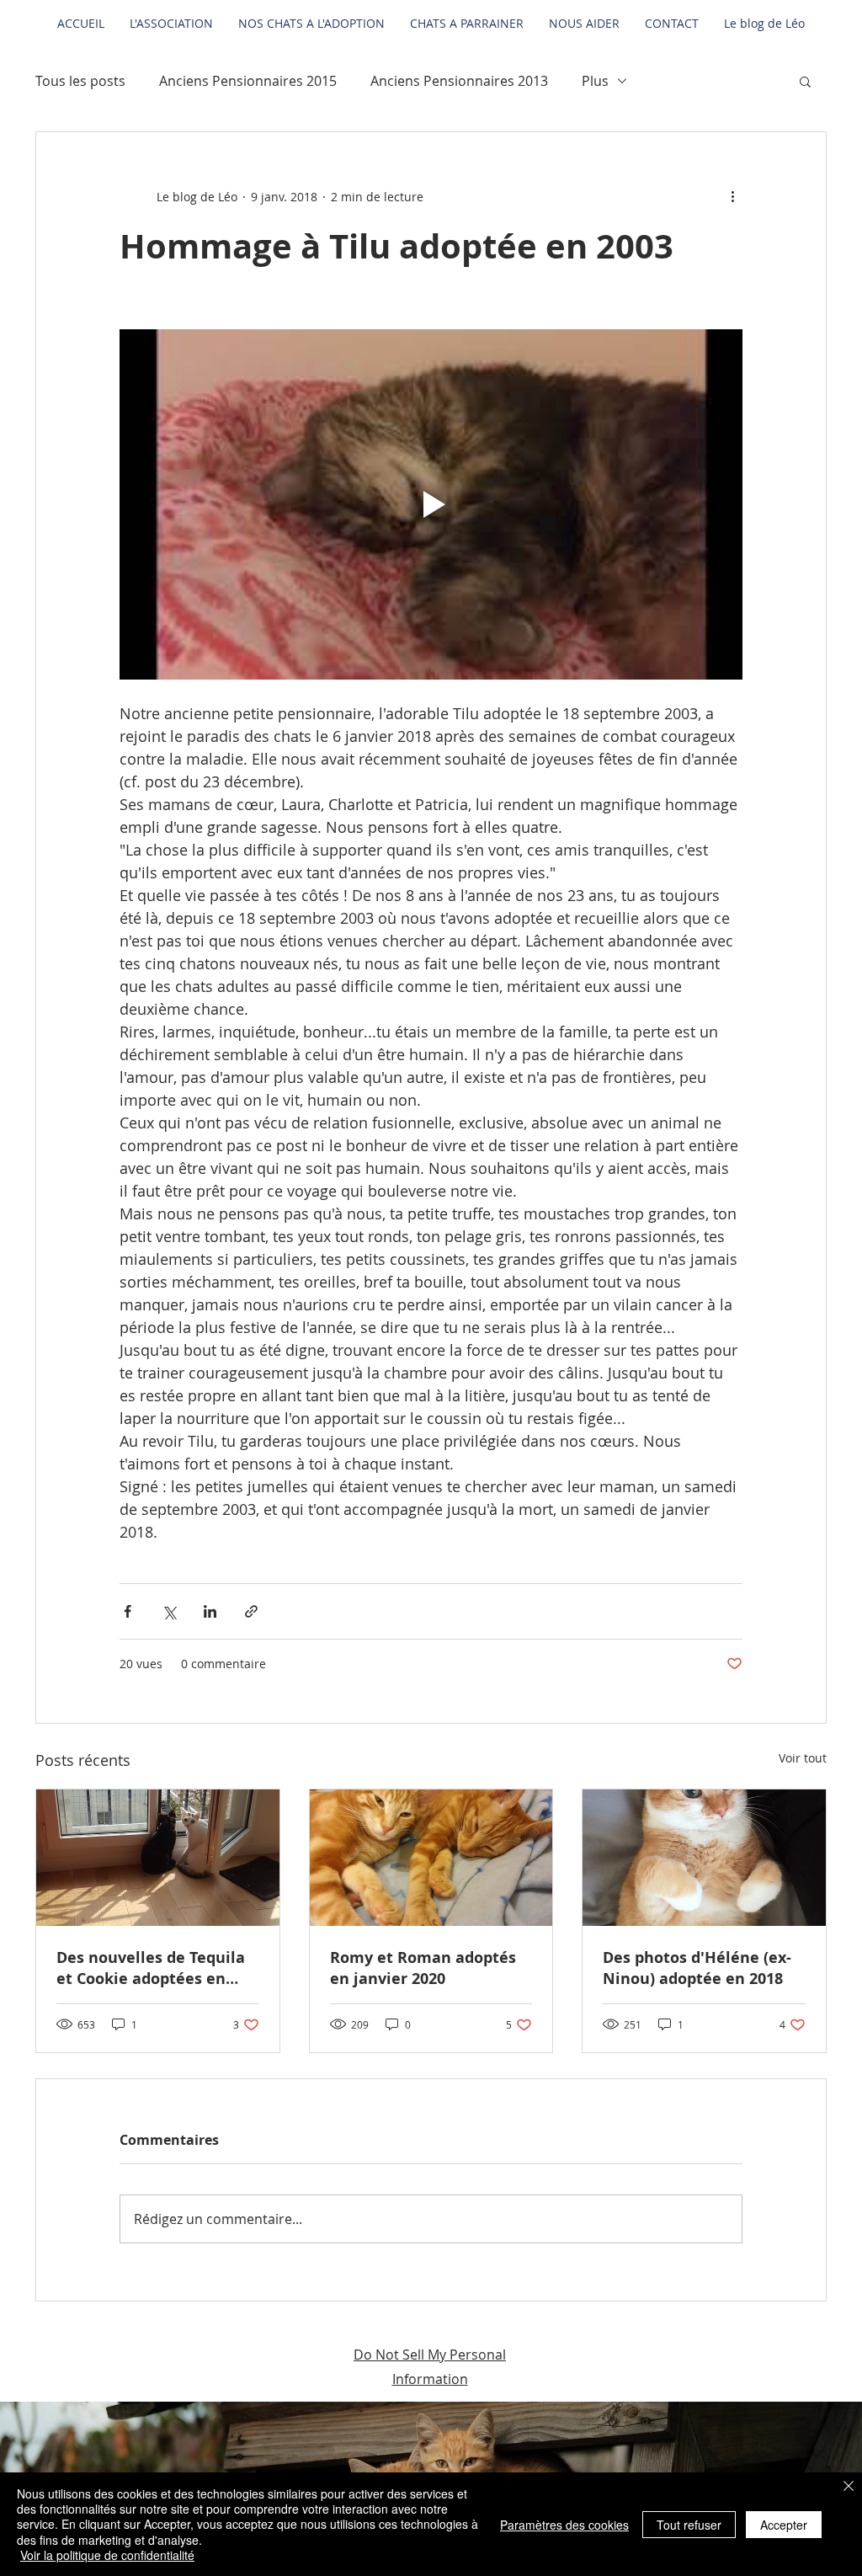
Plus (595, 81)
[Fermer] (849, 2488)
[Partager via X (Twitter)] (169, 1611)
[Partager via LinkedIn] (210, 1611)
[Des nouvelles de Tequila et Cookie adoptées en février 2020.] (158, 1858)
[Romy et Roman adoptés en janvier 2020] (431, 1858)
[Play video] (431, 504)
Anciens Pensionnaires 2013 (459, 81)
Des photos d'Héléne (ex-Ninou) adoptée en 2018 (697, 1968)
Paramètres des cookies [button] (564, 2525)
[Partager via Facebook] (128, 1611)
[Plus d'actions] (732, 196)
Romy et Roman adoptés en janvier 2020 (423, 1968)
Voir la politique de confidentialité (107, 2555)
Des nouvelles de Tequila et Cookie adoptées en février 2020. (151, 1968)
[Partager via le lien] (251, 1611)
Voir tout (803, 1758)
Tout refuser (689, 2525)
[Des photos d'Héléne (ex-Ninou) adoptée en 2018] (704, 1858)
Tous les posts (80, 81)
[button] (805, 81)
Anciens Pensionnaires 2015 (248, 81)
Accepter (784, 2525)
